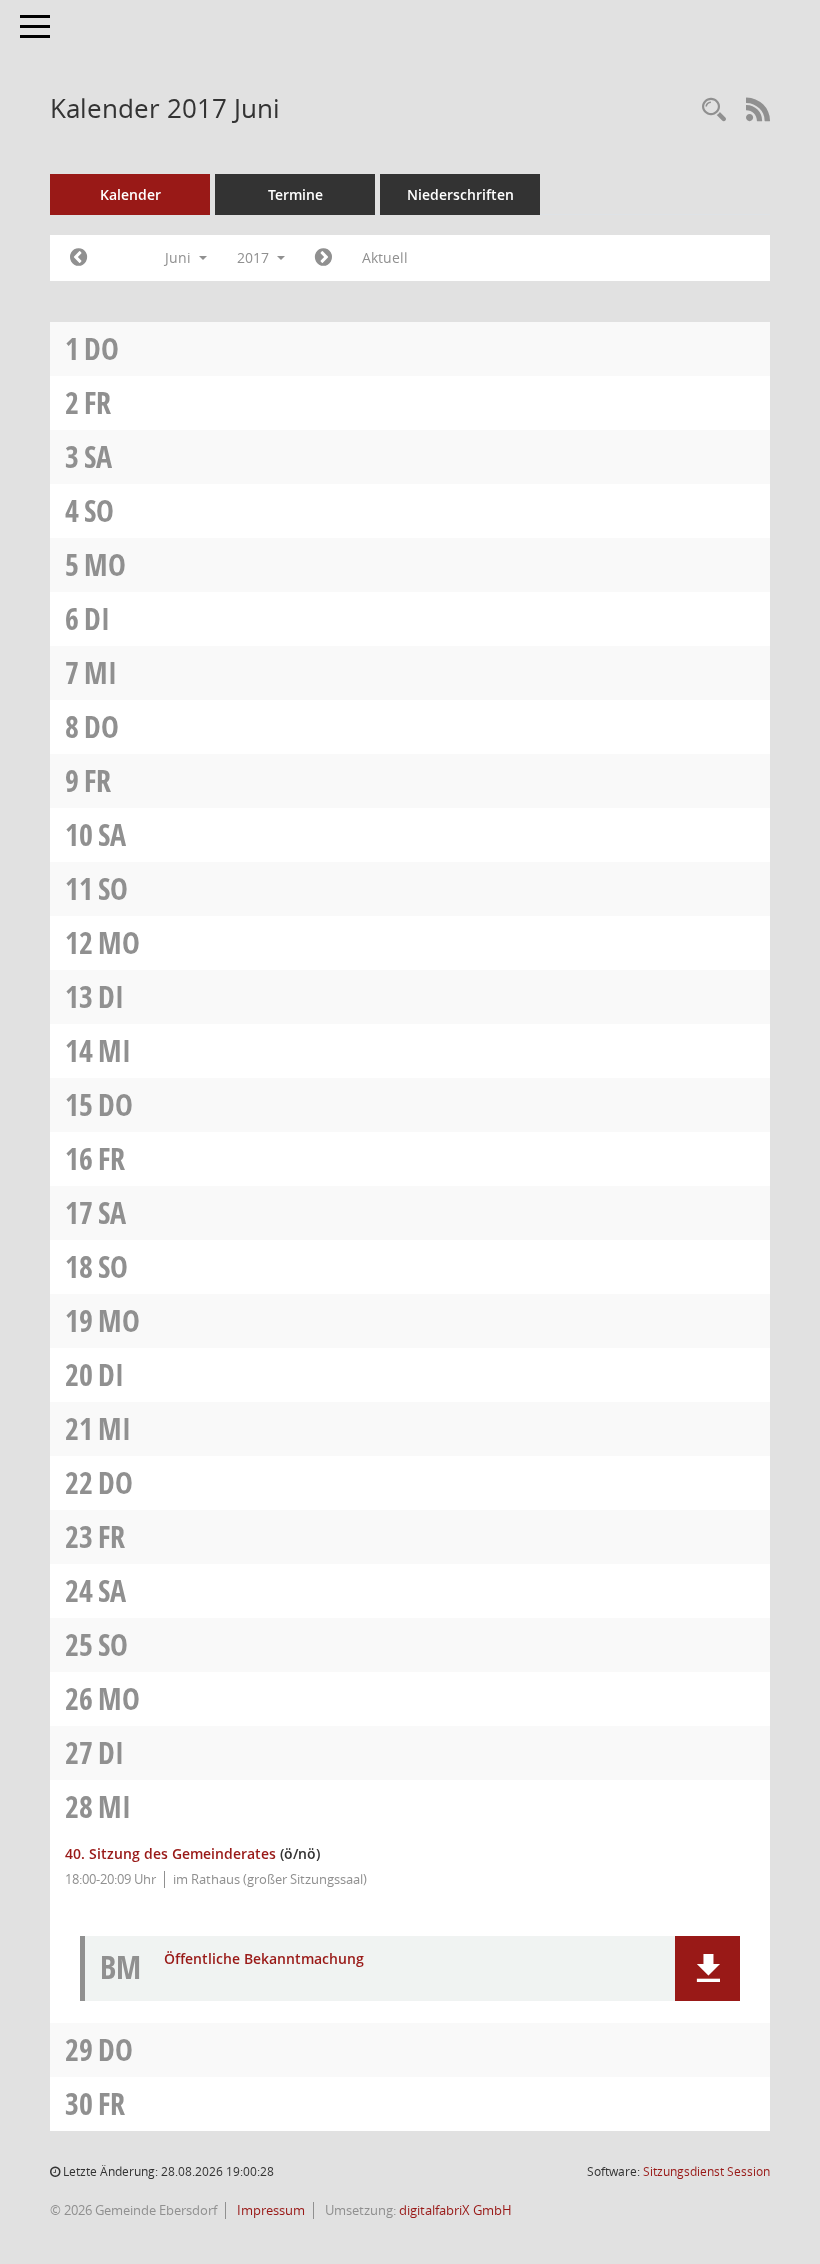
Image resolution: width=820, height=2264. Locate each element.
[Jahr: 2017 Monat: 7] (323, 258)
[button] (707, 1968)
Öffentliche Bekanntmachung (264, 1959)
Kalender (130, 194)
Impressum (269, 2210)
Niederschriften (460, 194)
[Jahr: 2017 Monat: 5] (78, 258)
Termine (295, 194)
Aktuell (385, 257)
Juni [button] (180, 257)
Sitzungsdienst (706, 2171)
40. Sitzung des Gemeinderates (170, 1853)
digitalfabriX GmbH (455, 2210)
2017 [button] (255, 257)
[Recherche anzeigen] (714, 110)
